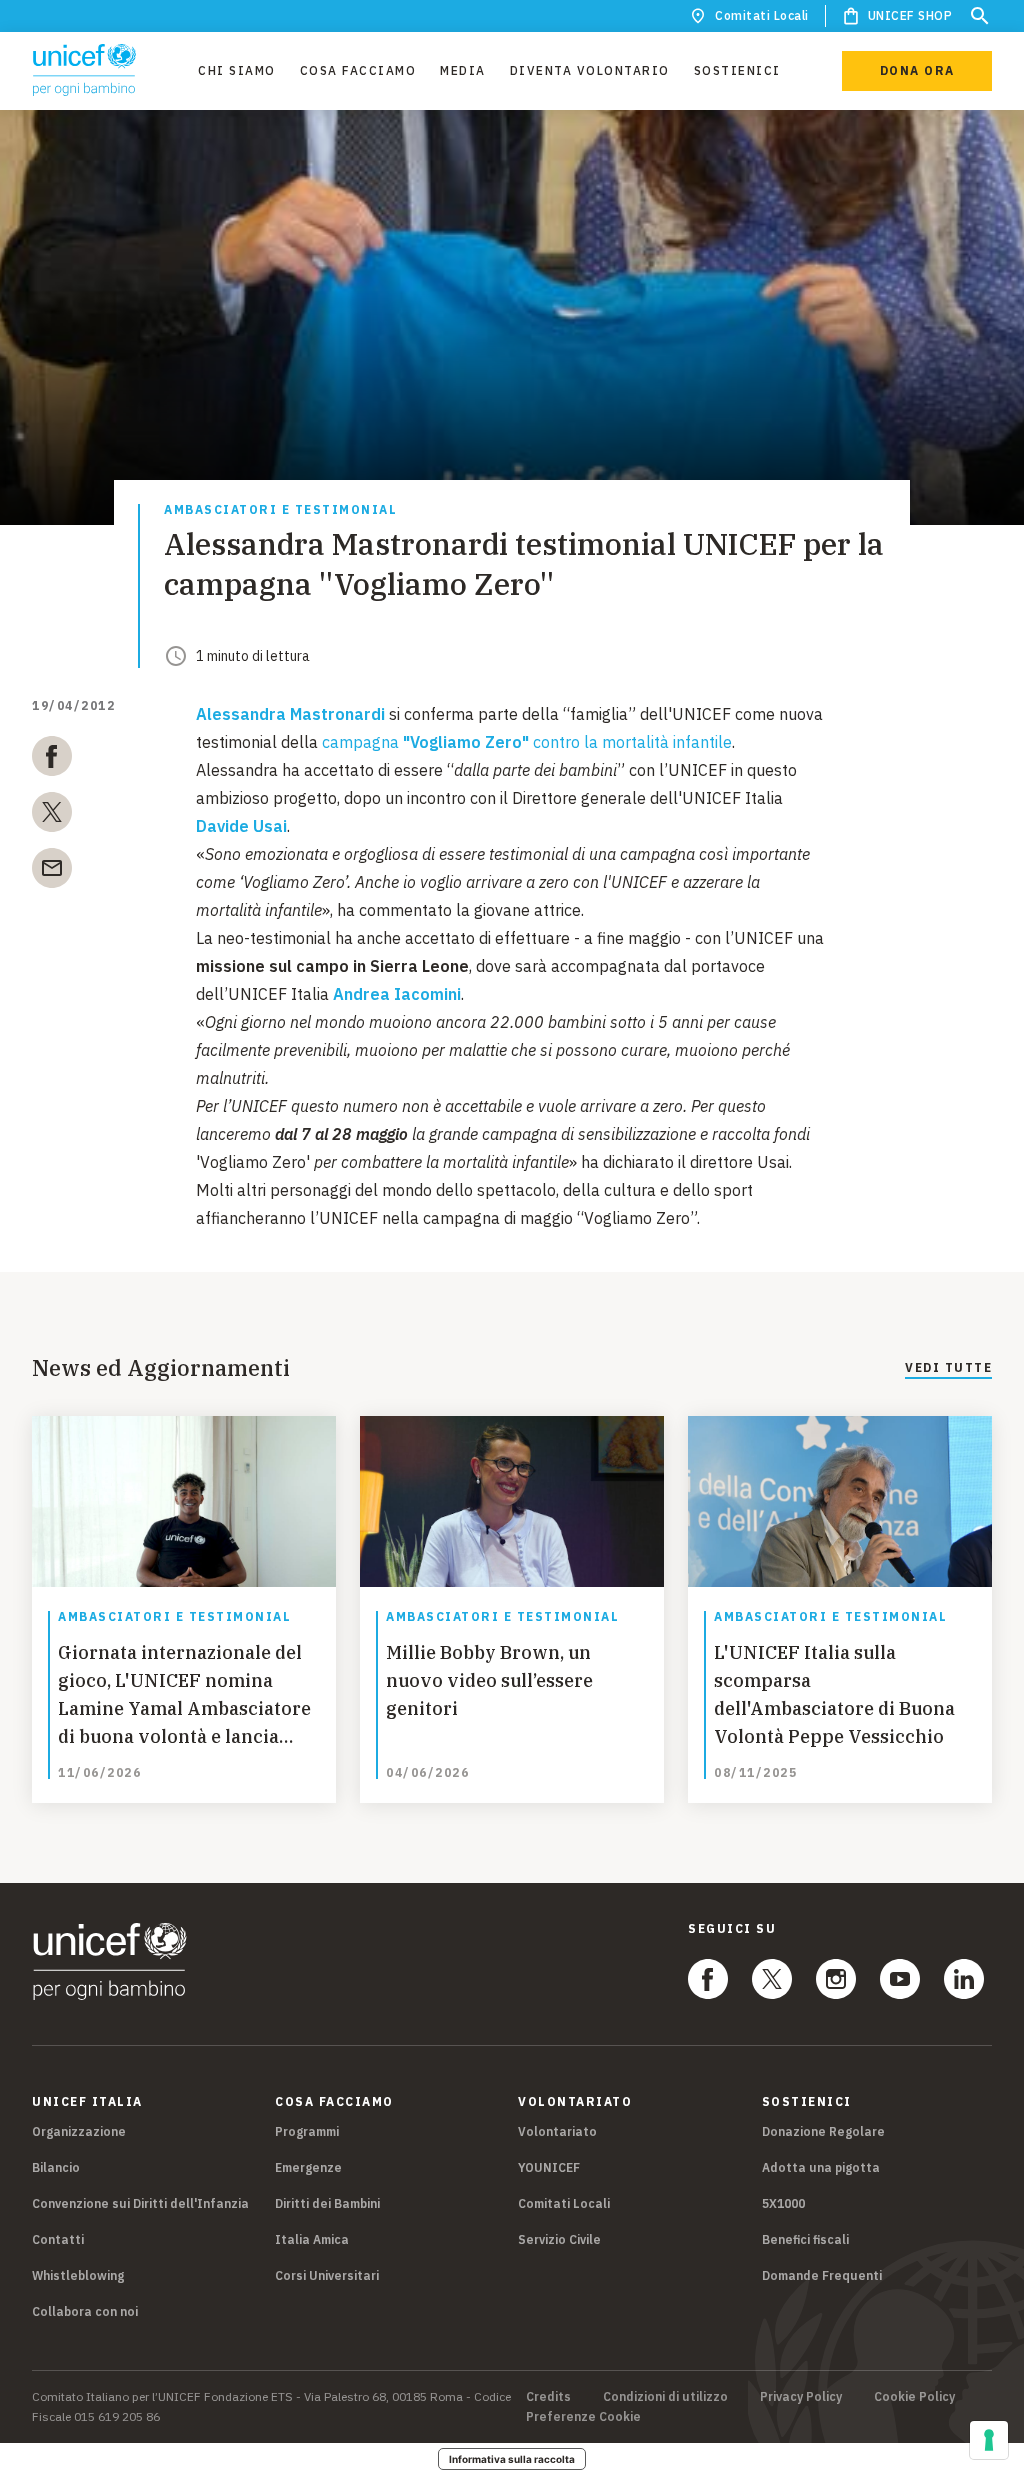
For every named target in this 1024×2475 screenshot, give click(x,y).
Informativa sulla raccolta (512, 2459)
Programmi (307, 2131)
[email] (52, 872)
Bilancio (56, 2167)
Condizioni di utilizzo (665, 2397)
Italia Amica (312, 2239)
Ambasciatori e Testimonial (280, 510)
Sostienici (737, 70)
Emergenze (308, 2167)
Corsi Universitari (327, 2275)
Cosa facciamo (358, 70)
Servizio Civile (559, 2239)
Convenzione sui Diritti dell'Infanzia (140, 2203)
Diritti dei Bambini (327, 2203)
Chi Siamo (237, 70)
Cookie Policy (914, 2397)
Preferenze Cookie (583, 2417)
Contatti (58, 2239)
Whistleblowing (78, 2275)
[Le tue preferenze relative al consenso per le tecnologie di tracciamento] (989, 2440)
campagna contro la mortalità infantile (527, 742)
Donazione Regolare (823, 2131)
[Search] (980, 16)
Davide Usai (241, 826)
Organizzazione (79, 2131)
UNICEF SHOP (910, 15)
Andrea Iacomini (397, 994)
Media (463, 70)
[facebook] (52, 760)
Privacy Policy (801, 2397)
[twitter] (52, 816)
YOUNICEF (549, 2167)
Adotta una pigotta (821, 2167)
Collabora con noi (85, 2311)
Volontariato (557, 2131)
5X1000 (783, 2203)
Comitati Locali (762, 15)
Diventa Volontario (590, 70)
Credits (548, 2397)
